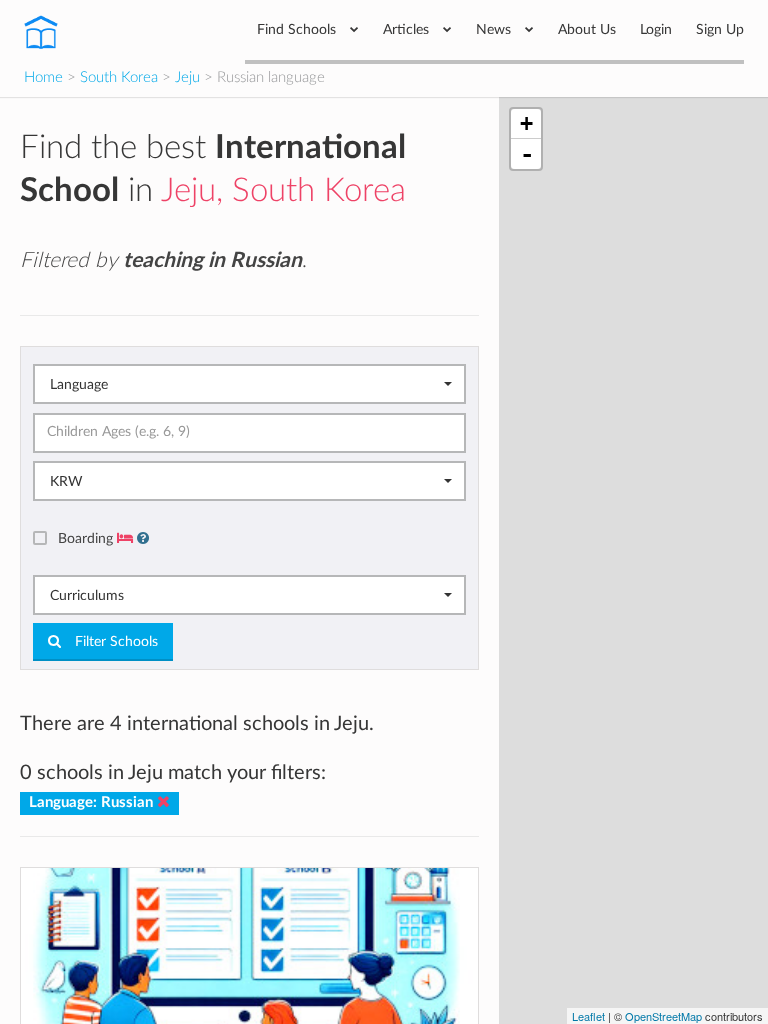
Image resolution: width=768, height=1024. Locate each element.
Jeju (187, 77)
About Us (587, 29)
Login (656, 29)
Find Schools (298, 29)
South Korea (119, 77)
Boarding (87, 538)
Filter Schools (114, 642)
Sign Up (720, 29)
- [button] (527, 154)
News (495, 29)
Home (43, 77)
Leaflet (588, 1016)
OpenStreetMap (663, 1016)
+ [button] (526, 123)
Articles (408, 29)
